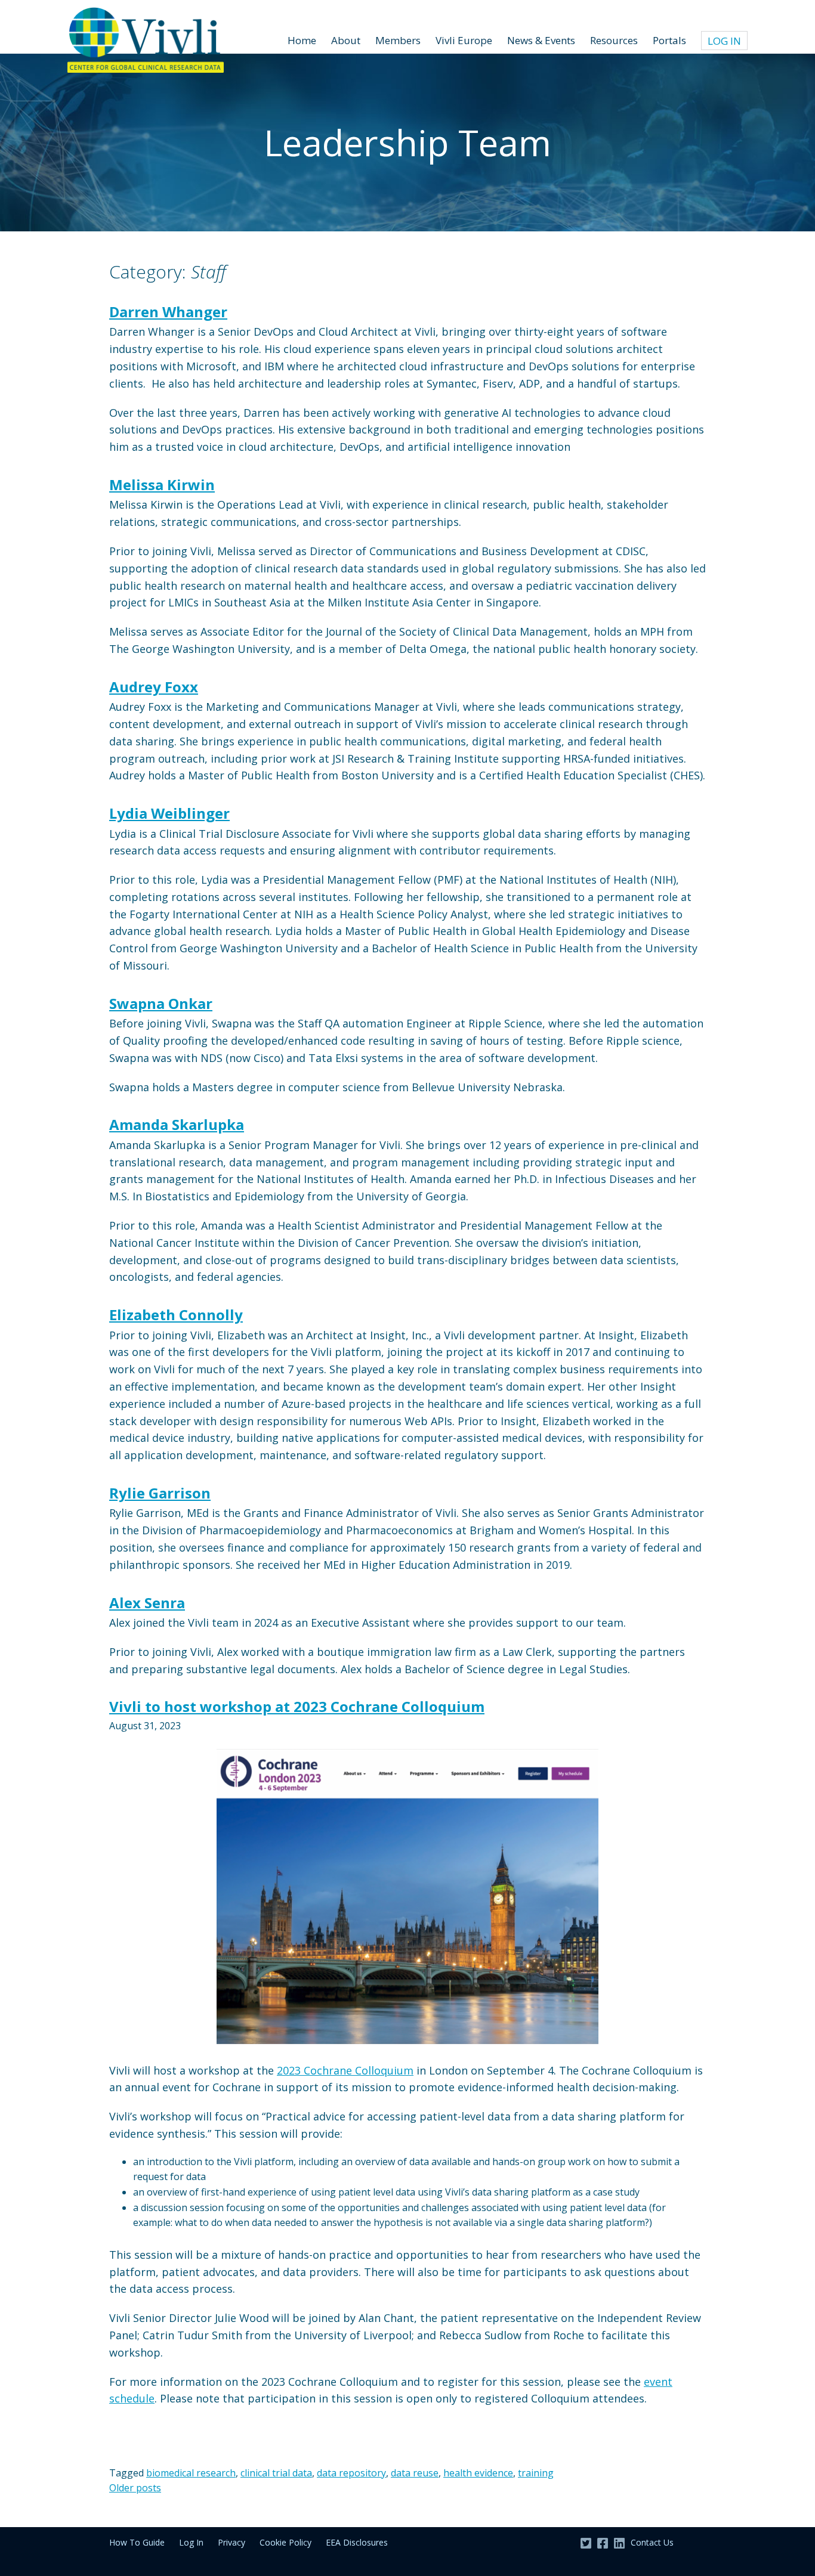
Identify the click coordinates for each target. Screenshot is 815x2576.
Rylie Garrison (160, 1493)
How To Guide (137, 2542)
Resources (614, 40)
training (536, 2473)
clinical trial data (276, 2473)
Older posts (135, 2488)
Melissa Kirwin (162, 484)
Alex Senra (147, 1603)
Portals (669, 40)
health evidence (478, 2473)
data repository (351, 2473)
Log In (724, 41)
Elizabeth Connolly (176, 1315)
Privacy (231, 2542)
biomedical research (191, 2473)
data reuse (415, 2473)
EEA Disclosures (357, 2542)
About (346, 40)
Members (398, 40)
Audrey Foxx (154, 687)
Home (302, 40)
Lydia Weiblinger (169, 813)
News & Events (541, 40)
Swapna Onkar (161, 1003)
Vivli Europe (464, 40)
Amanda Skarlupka (177, 1124)
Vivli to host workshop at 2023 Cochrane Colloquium (297, 1706)
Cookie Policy (285, 2542)
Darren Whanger (168, 312)
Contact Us (652, 2542)
